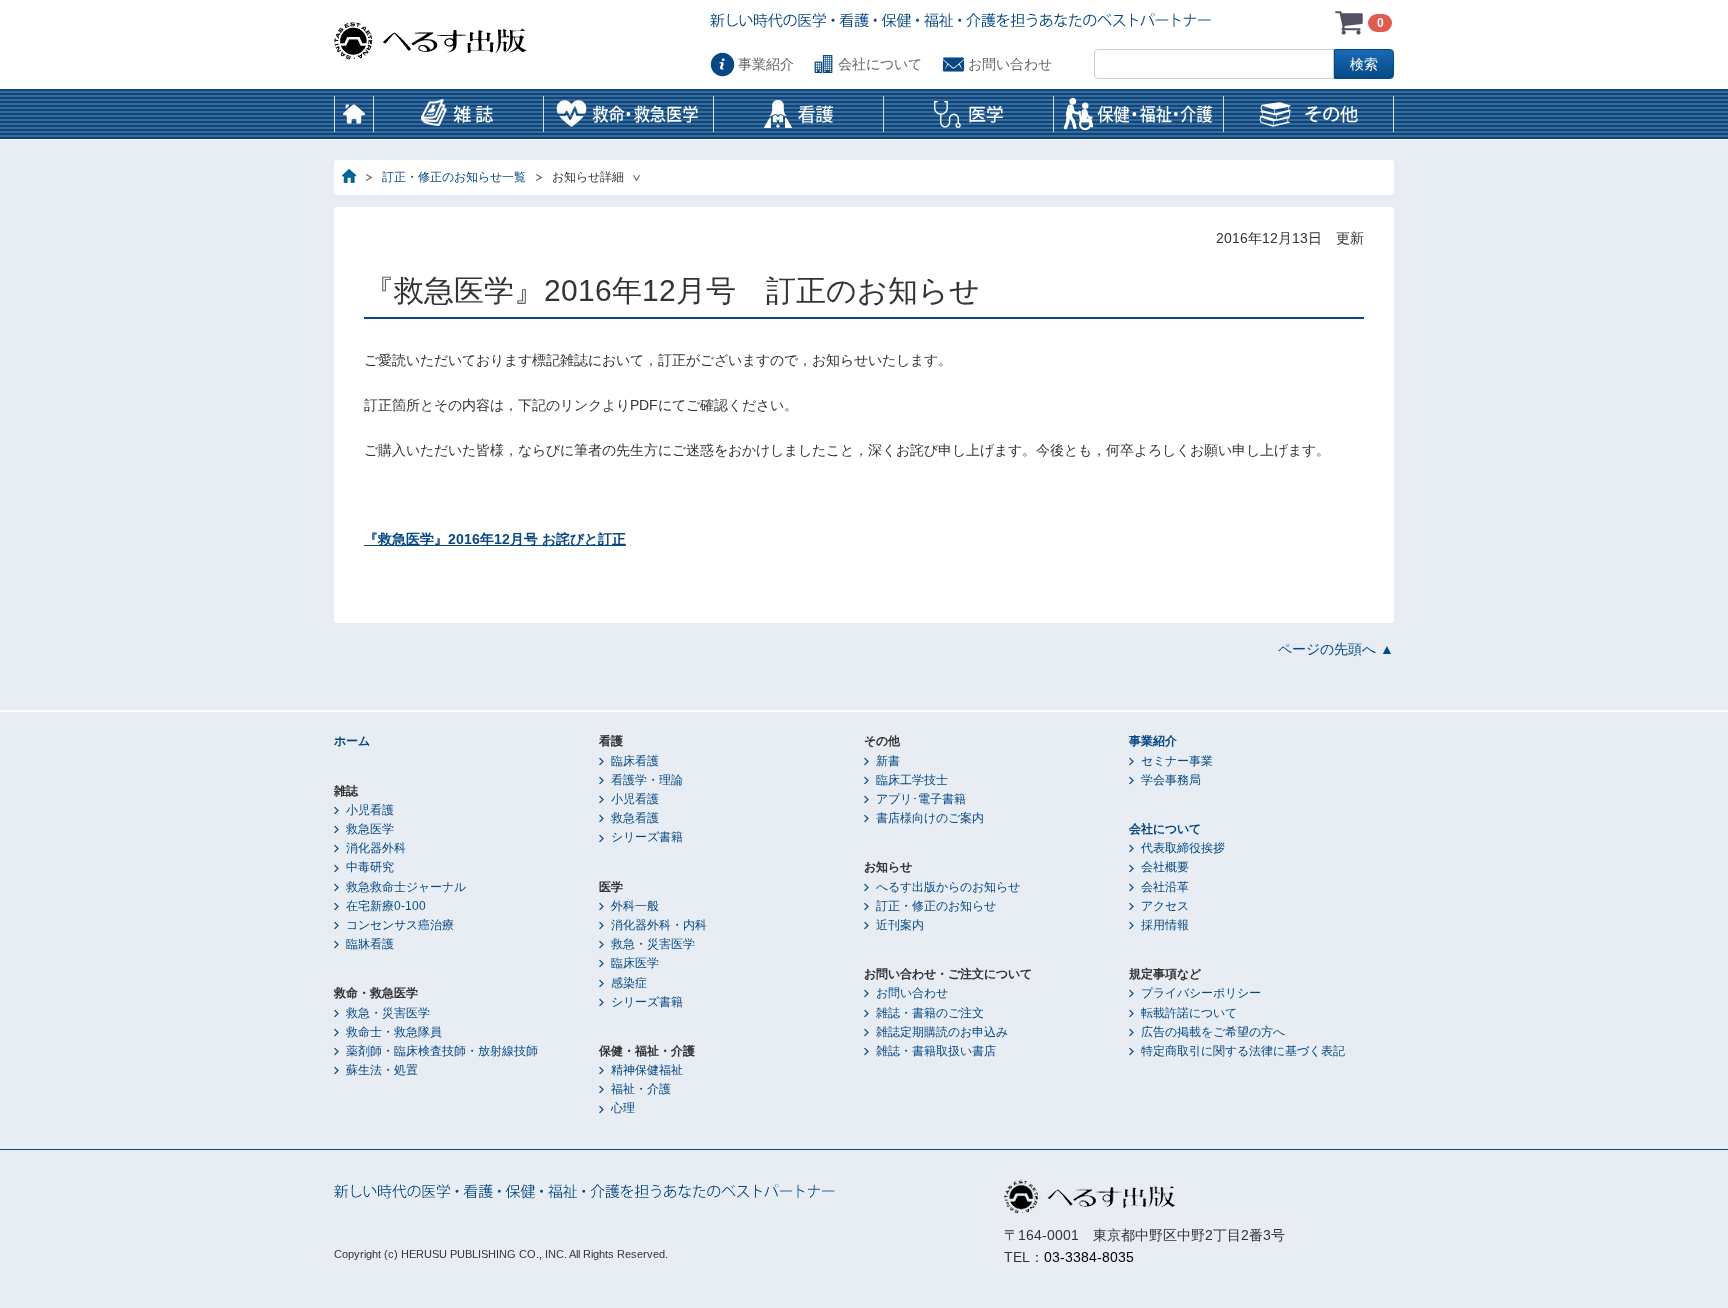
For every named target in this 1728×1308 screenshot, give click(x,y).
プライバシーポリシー (1201, 993)
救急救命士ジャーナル (406, 887)
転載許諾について (1189, 1013)
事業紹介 (766, 64)
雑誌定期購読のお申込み (942, 1032)
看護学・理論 (647, 780)
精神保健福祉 (647, 1070)
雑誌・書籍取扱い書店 (936, 1051)
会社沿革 (1165, 887)
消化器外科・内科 (659, 925)
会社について (880, 64)
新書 (888, 761)
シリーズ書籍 (647, 837)
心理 (623, 1108)
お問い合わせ (1010, 64)
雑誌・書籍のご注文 (930, 1013)
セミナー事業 (1177, 761)
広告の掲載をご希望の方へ (1213, 1032)
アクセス (1165, 906)
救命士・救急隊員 (394, 1032)
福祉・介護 (641, 1089)
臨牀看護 (370, 944)
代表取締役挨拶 (1183, 848)
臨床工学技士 (912, 780)
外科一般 (635, 906)
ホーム (354, 114)
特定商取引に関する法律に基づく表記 (1243, 1051)
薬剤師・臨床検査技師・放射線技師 (442, 1051)
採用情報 (1165, 925)
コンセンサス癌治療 (400, 925)
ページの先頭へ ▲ (1336, 649)
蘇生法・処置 (382, 1070)
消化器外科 (376, 848)
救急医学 (370, 829)
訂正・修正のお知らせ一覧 (454, 177)
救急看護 (635, 818)
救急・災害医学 (388, 1013)
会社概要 (1165, 867)
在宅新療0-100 (386, 906)
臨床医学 (635, 963)
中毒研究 (370, 867)
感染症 (629, 983)
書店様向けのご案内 (930, 818)
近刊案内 (900, 925)
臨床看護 (635, 761)
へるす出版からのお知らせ (948, 887)
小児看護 (370, 810)
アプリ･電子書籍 (921, 799)
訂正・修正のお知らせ (936, 906)
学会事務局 (1171, 780)
